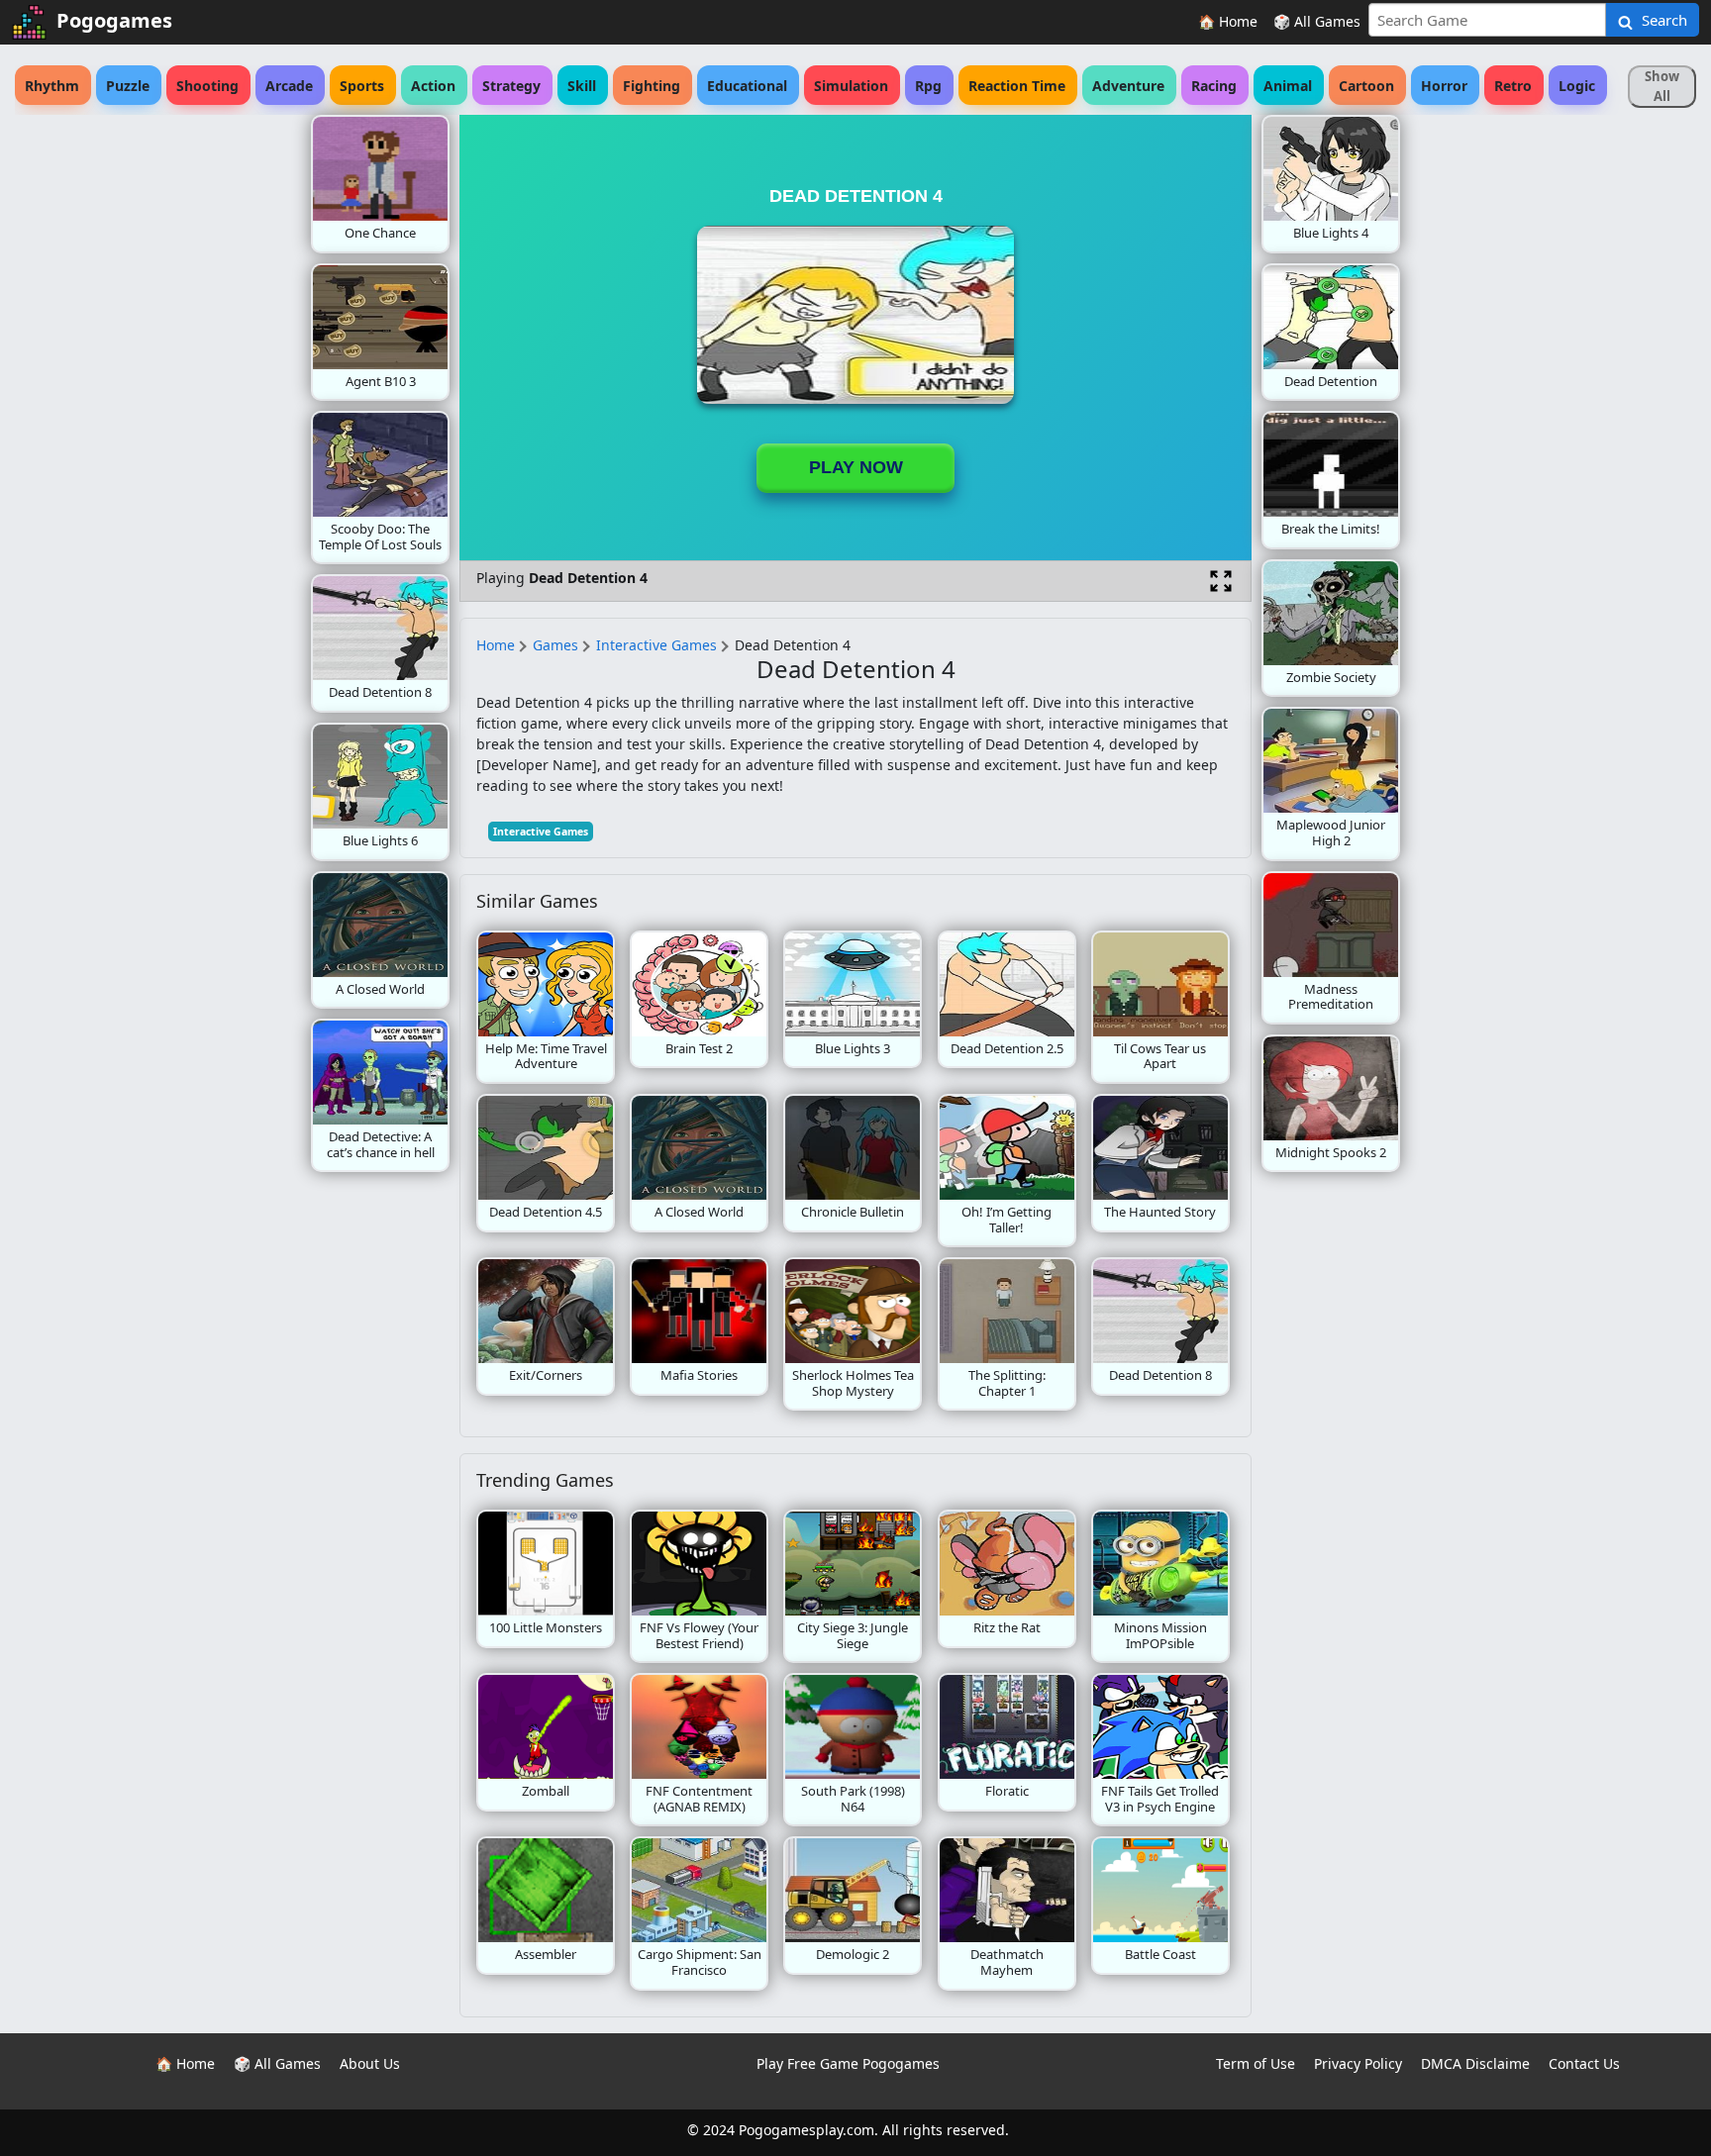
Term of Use (1256, 2063)
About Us (370, 2063)
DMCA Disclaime (1475, 2063)
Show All (1662, 86)
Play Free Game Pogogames (848, 2063)
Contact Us (1584, 2063)
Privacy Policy (1358, 2063)
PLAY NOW (856, 467)
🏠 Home (1228, 21)
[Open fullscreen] (1221, 581)
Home (496, 645)
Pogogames (114, 20)
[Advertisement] (152, 412)
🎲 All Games (1317, 21)
